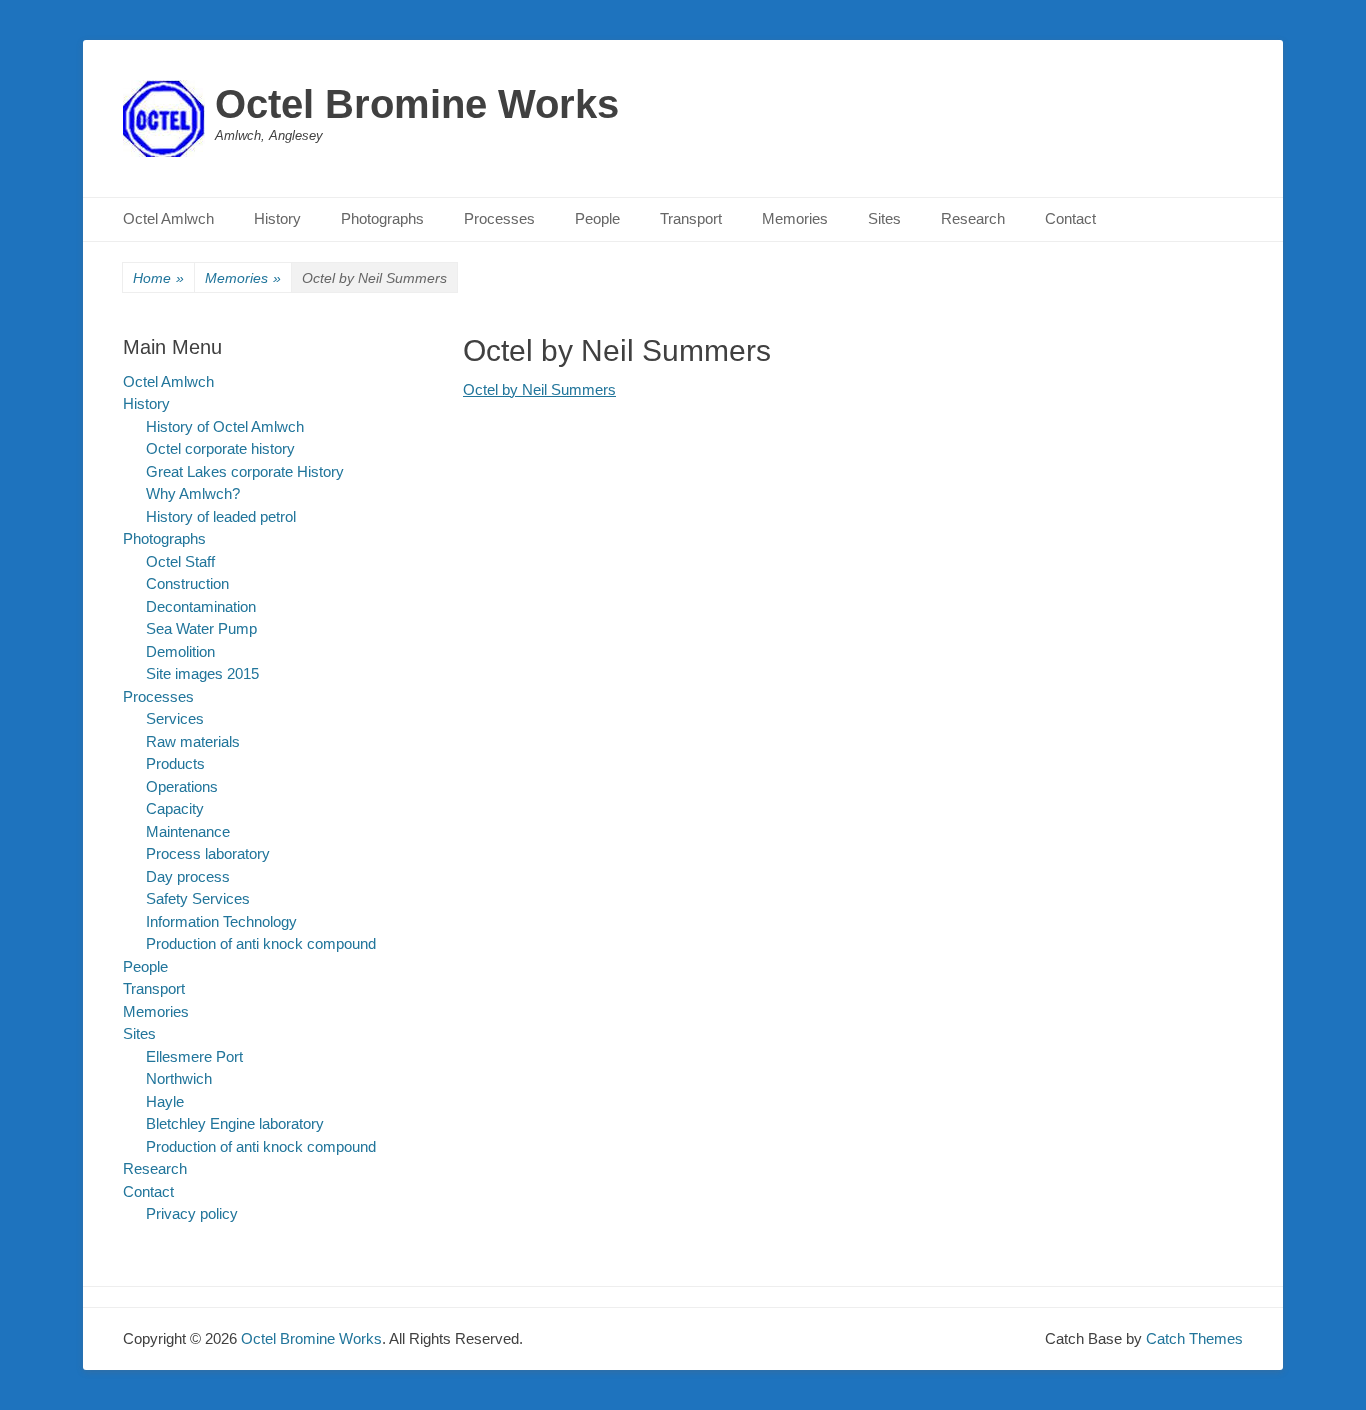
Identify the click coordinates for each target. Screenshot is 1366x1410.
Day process (188, 876)
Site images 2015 (202, 673)
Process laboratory (208, 853)
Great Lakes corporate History (245, 471)
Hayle (165, 1101)
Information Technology (221, 921)
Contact (1070, 218)
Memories (795, 218)
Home (158, 278)
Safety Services (198, 898)
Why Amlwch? (193, 493)
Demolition (180, 651)
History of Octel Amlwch (225, 426)
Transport (691, 218)
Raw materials (193, 741)
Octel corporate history (220, 448)
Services (175, 718)
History (277, 218)
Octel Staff (180, 561)
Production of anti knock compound (261, 943)
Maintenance (188, 831)
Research (973, 218)
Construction (187, 583)
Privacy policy (192, 1213)
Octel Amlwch (168, 218)
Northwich (179, 1078)
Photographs (382, 218)
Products (175, 763)
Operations (182, 786)
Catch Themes (1194, 1338)
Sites (884, 218)
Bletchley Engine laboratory (235, 1123)
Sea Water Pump (201, 628)
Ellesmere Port (194, 1056)
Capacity (175, 808)
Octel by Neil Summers (539, 389)
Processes (499, 218)
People (597, 218)
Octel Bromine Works (417, 104)
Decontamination (201, 606)
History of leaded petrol (221, 516)
